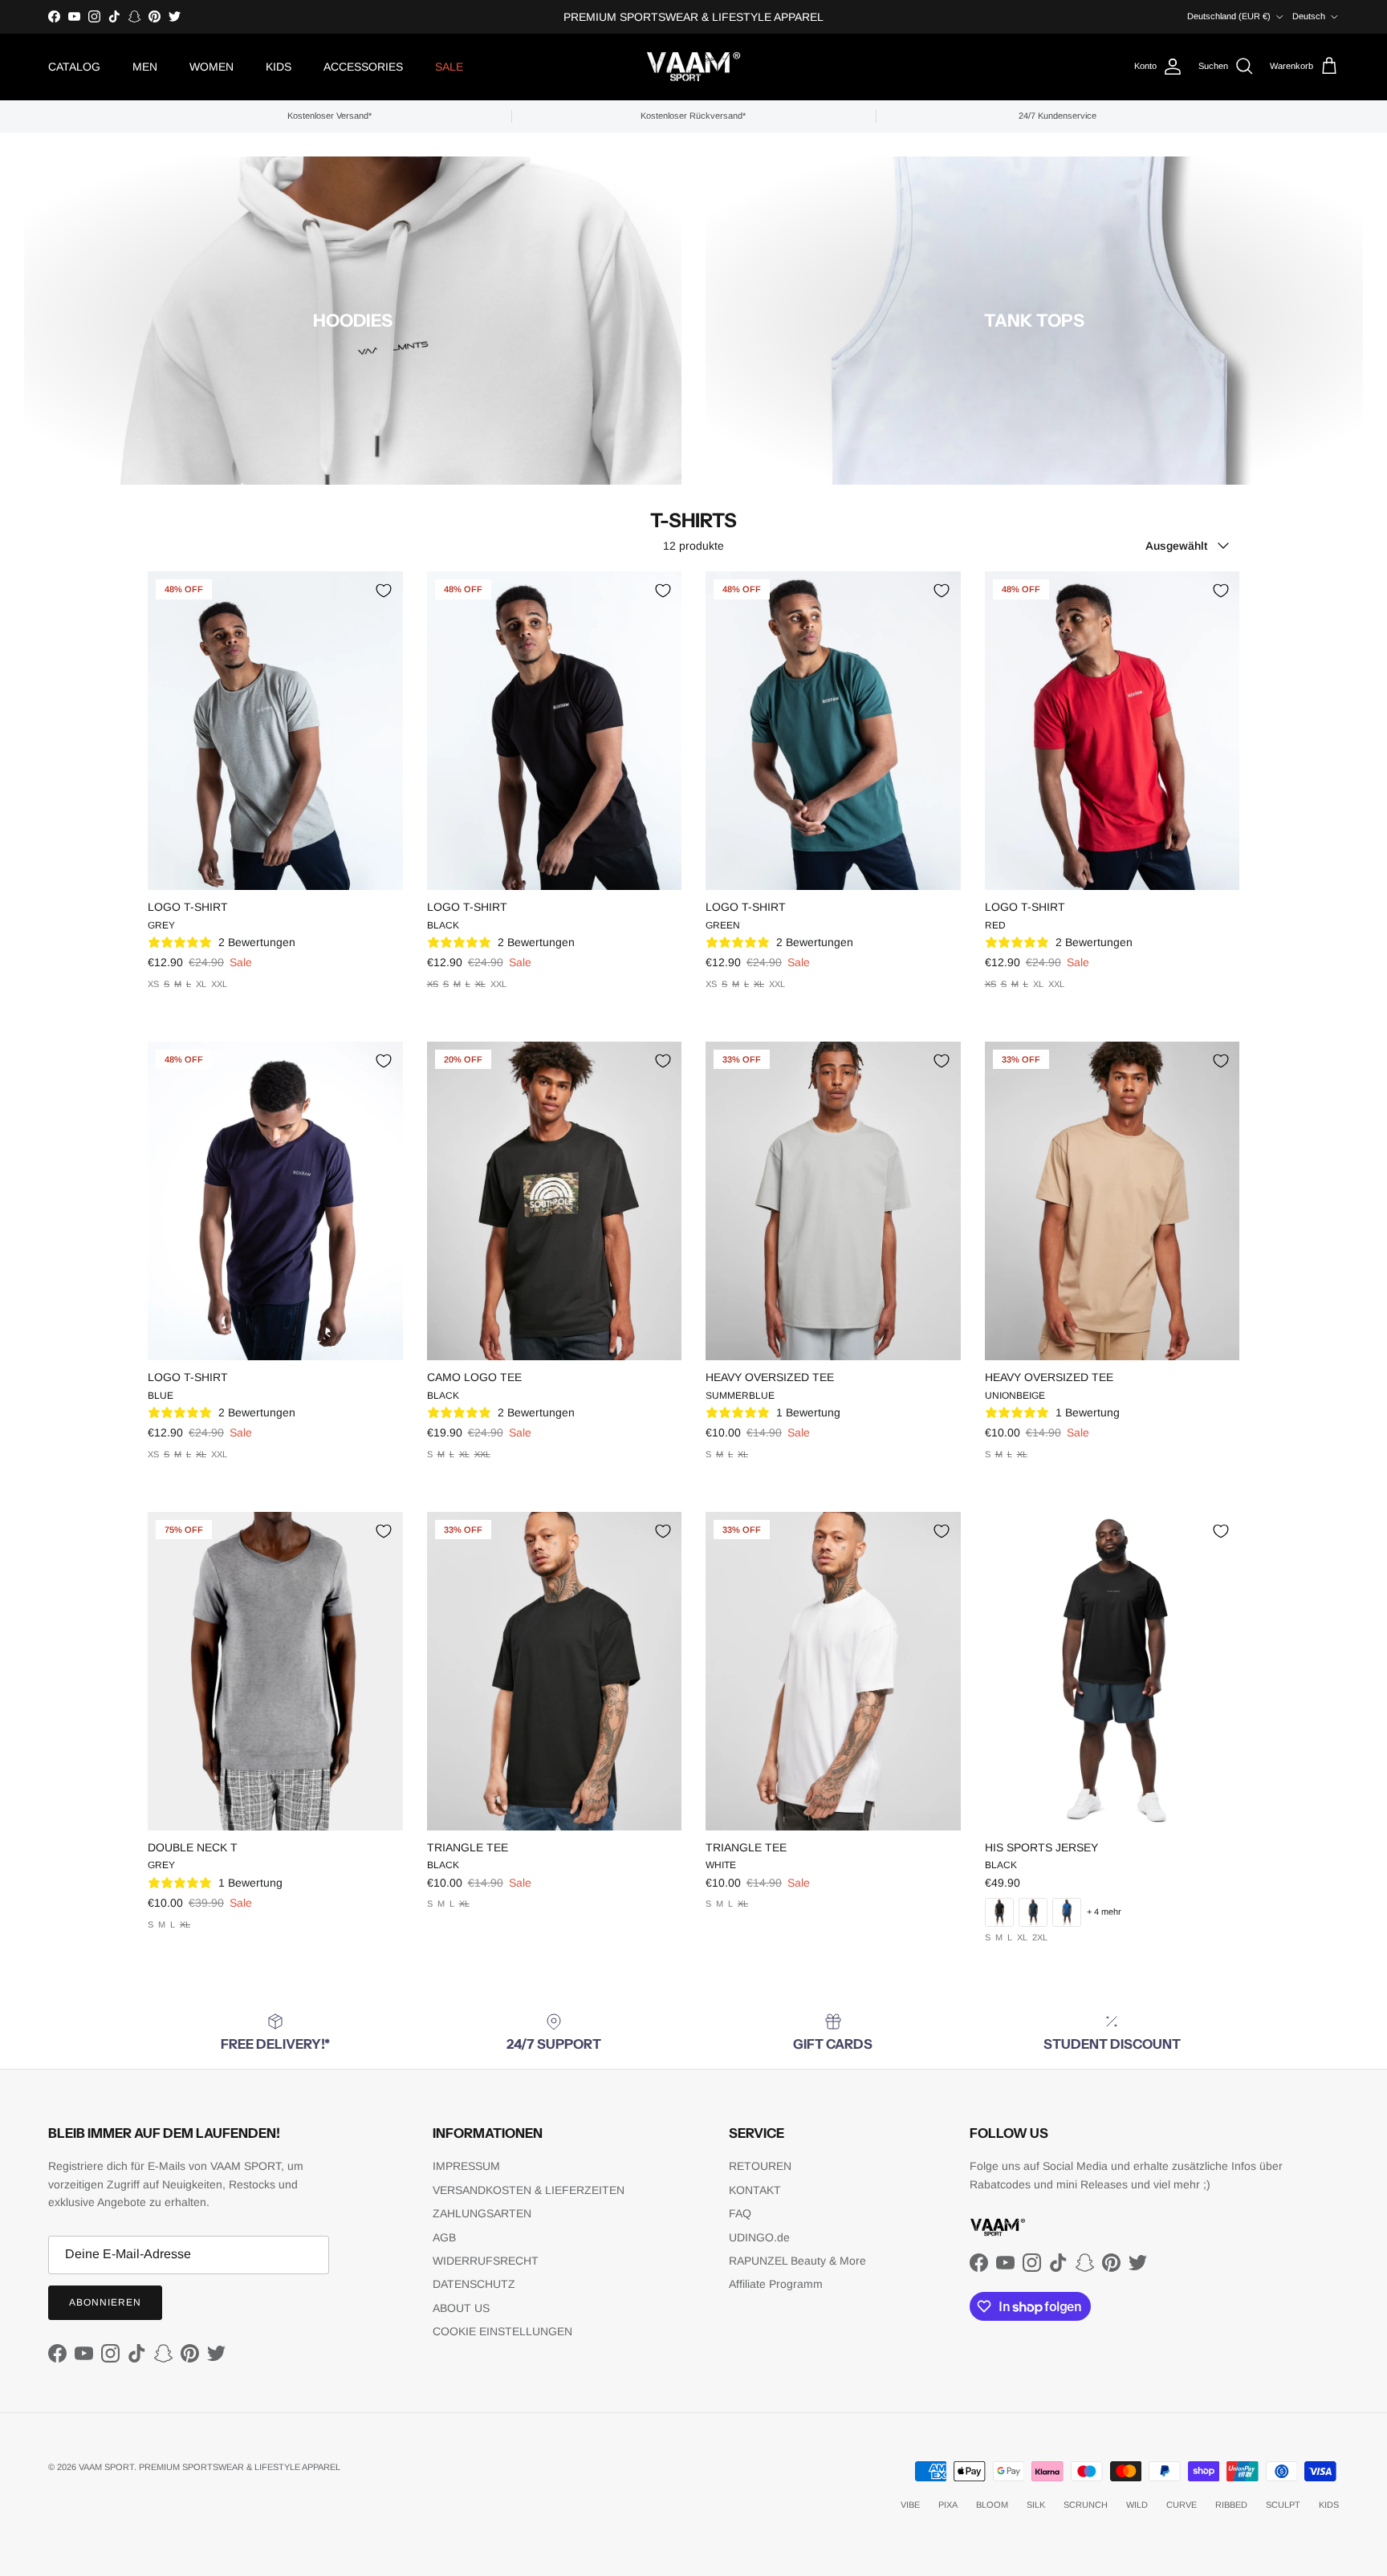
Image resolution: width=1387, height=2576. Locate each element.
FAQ (740, 2213)
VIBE (910, 2505)
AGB (444, 2237)
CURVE (1182, 2505)
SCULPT (1283, 2505)
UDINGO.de (759, 2237)
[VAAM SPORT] (693, 67)
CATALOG (74, 67)
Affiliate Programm (776, 2284)
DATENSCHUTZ (474, 2284)
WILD (1137, 2505)
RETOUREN (760, 2166)
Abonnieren (105, 2302)
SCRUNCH (1086, 2505)
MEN (145, 67)
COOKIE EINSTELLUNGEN (502, 2331)
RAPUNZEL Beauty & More (797, 2261)
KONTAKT (755, 2190)
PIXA (948, 2505)
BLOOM (992, 2505)
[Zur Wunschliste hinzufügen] (384, 591)
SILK (1036, 2505)
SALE (449, 67)
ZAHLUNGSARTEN (482, 2213)
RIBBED (1231, 2505)
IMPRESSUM (466, 2166)
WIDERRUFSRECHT (486, 2261)
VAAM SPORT (106, 2467)
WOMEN (212, 67)
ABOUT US (461, 2308)
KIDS (279, 67)
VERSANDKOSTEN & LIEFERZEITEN (529, 2190)
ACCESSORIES (363, 67)
